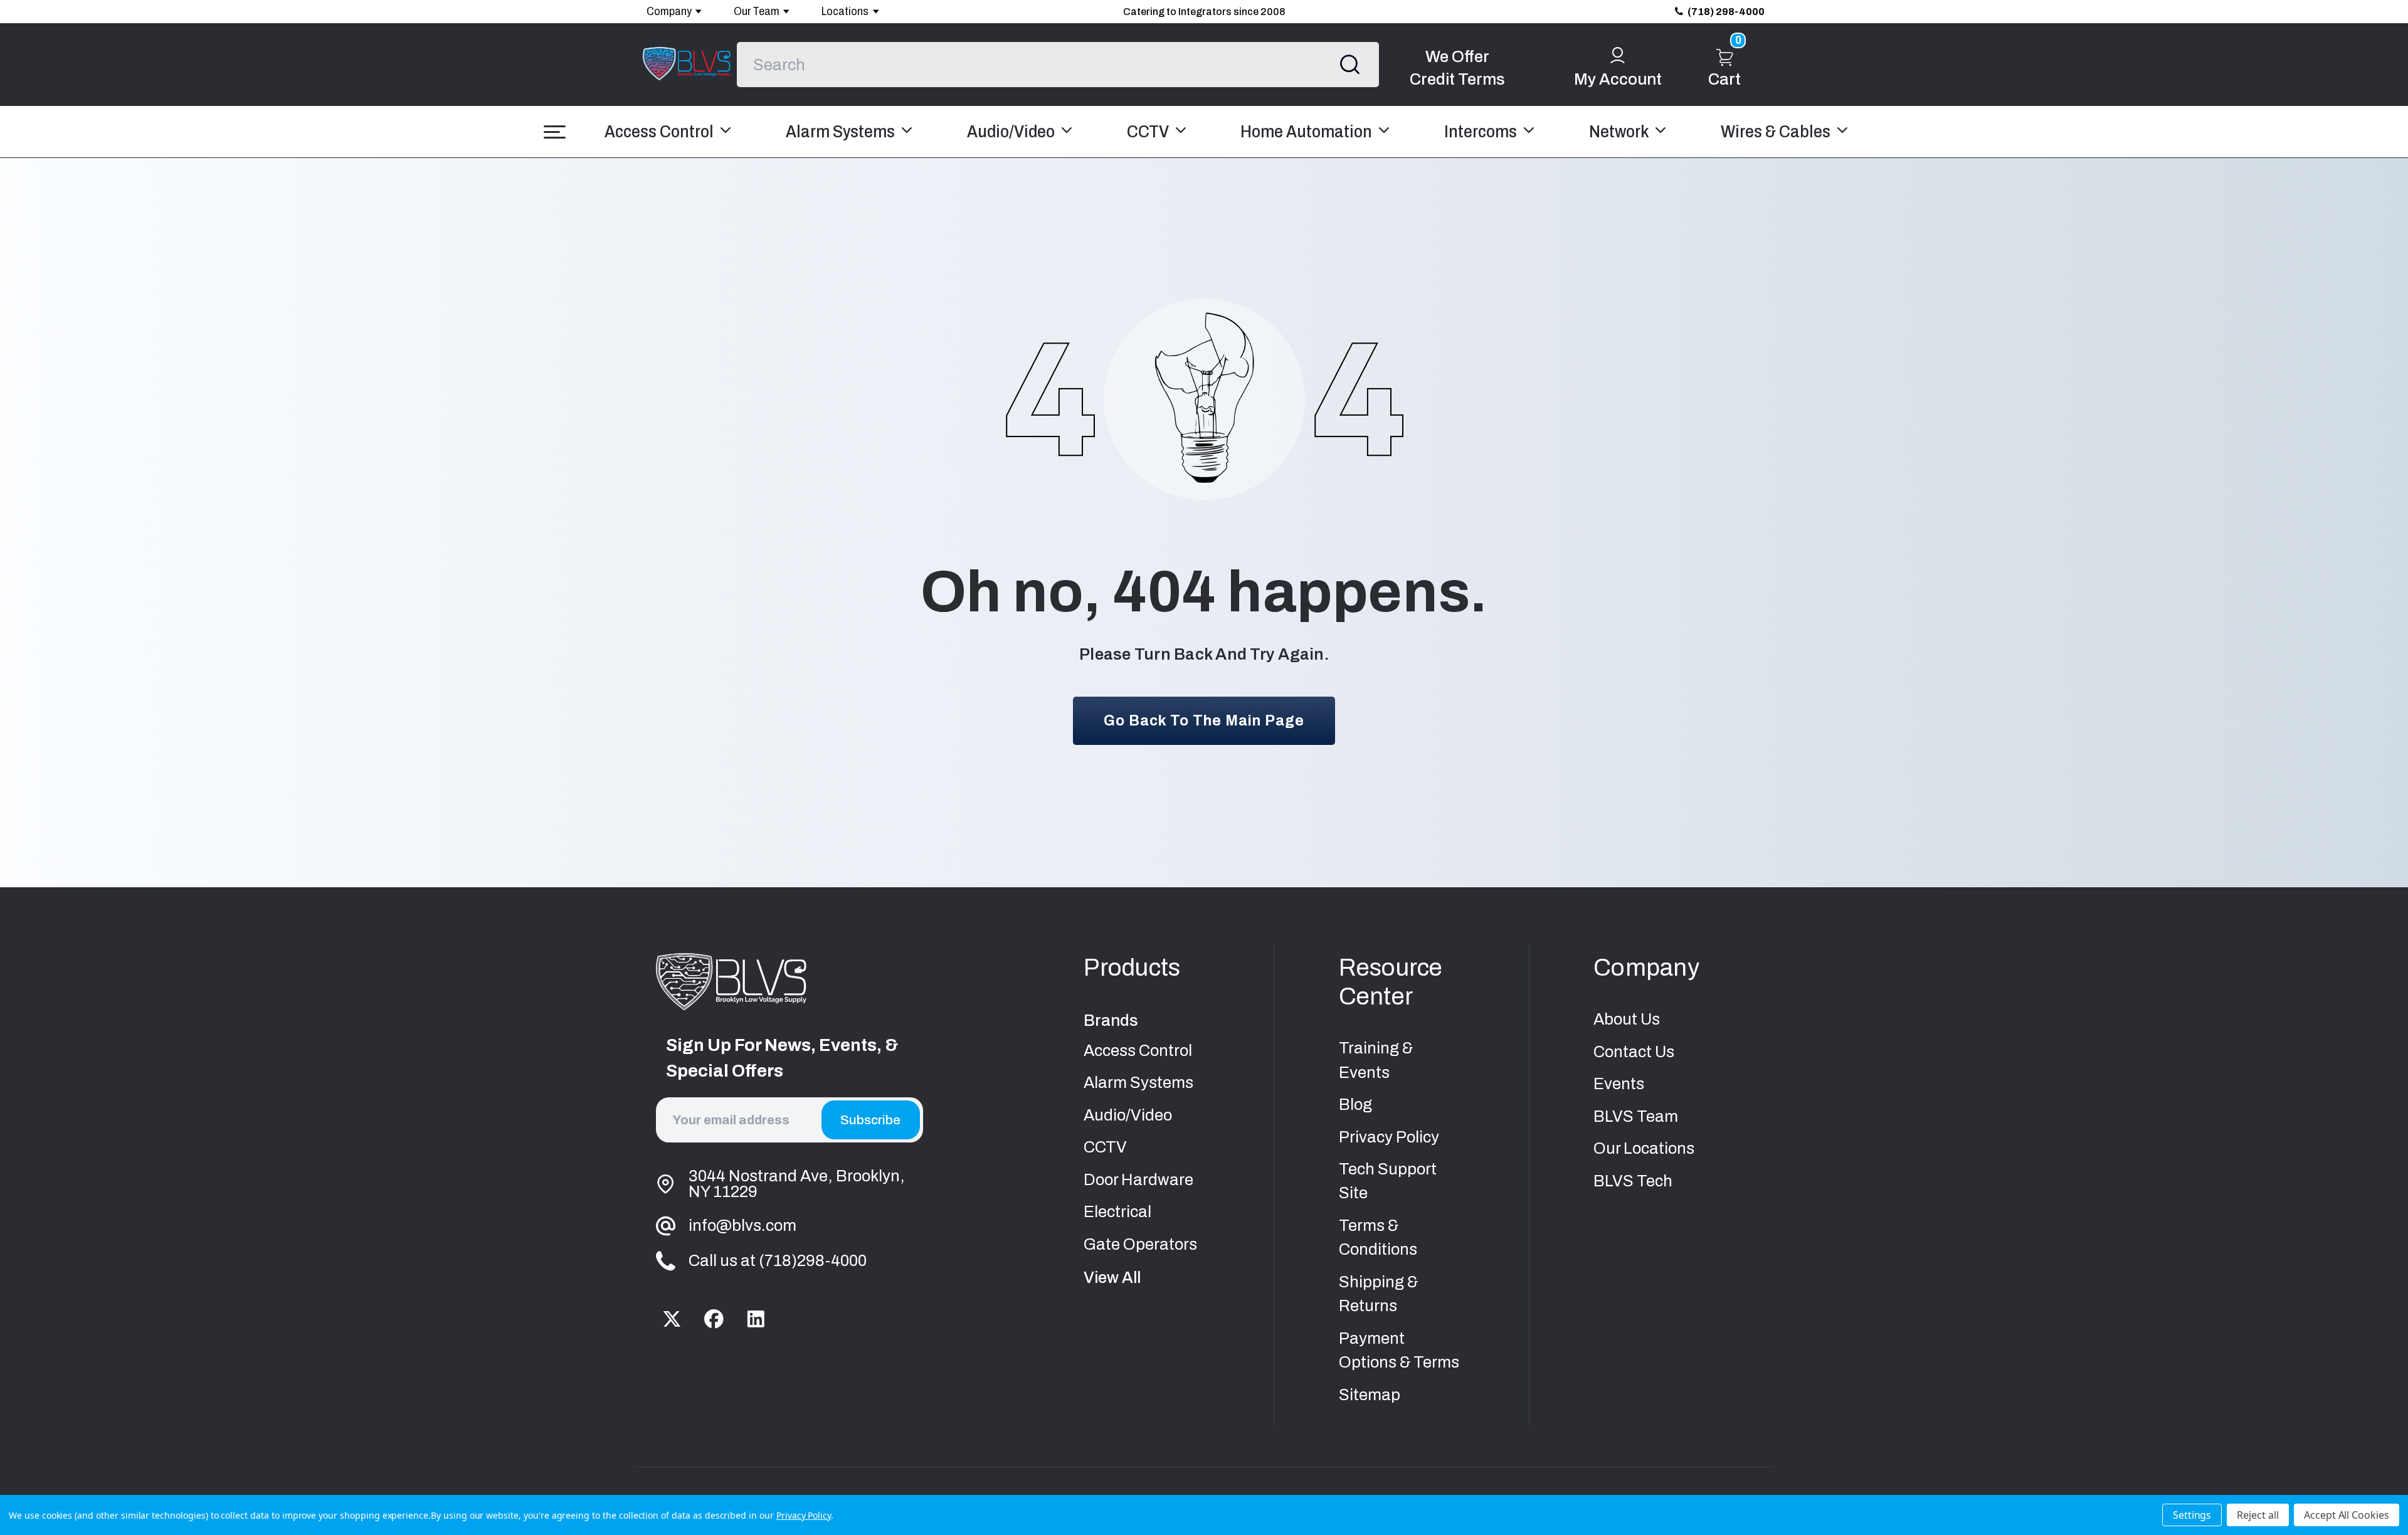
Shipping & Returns (1378, 1294)
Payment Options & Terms (1399, 1350)
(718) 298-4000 (1726, 12)
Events (1619, 1084)
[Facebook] (714, 1319)
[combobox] (1058, 65)
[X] (672, 1319)
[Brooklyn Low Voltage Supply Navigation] (555, 132)
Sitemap (1370, 1395)
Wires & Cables (1777, 132)
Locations (845, 11)
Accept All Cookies (2347, 1515)
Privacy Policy (1389, 1137)
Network (1620, 132)
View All (1112, 1278)
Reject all (2258, 1515)
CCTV (1149, 132)
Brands (1111, 1021)
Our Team (757, 11)
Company (669, 11)
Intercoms (1482, 132)
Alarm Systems (842, 132)
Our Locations (1644, 1148)
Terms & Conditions (1378, 1237)
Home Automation (1308, 132)
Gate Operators (1140, 1244)
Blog (1355, 1105)
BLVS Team (1636, 1116)
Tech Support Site (1388, 1181)
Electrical (1117, 1212)
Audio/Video (1012, 132)
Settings (2192, 1515)
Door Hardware (1138, 1180)
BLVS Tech (1633, 1181)
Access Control (661, 132)
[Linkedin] (755, 1319)
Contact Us (1634, 1052)
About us (1627, 1019)
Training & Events (1376, 1060)
